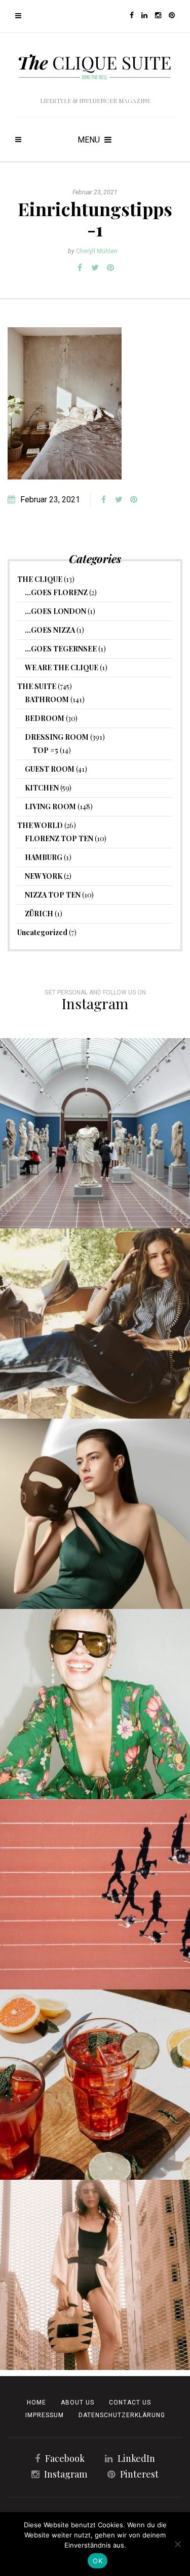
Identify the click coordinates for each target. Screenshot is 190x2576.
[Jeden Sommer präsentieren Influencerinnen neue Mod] (95, 1704)
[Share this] (80, 268)
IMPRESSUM (45, 2415)
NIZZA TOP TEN (53, 895)
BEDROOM (45, 718)
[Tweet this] (95, 268)
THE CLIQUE (40, 579)
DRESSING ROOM (57, 737)
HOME (36, 2402)
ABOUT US (78, 2402)
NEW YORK (44, 876)
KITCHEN (42, 788)
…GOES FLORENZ (56, 592)
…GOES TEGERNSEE (61, 649)
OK (98, 2561)
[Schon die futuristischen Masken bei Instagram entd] (95, 1514)
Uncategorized (42, 932)
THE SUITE (37, 686)
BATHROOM (47, 699)
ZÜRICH (39, 914)
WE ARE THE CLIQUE (62, 667)
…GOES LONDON (55, 611)
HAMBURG (44, 857)
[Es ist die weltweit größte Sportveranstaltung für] (95, 1894)
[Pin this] (110, 268)
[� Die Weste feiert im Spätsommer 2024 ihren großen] (95, 1324)
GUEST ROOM (50, 769)
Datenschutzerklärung (122, 2415)
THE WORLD (40, 825)
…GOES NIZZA (50, 630)
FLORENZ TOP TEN (59, 838)
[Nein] (177, 2544)
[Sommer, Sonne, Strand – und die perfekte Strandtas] (95, 2275)
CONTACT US (130, 2402)
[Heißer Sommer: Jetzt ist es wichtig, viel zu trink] (95, 2085)
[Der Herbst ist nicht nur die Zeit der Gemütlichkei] (95, 1133)
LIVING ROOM (50, 806)
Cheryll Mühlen (97, 251)
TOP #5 (45, 750)
